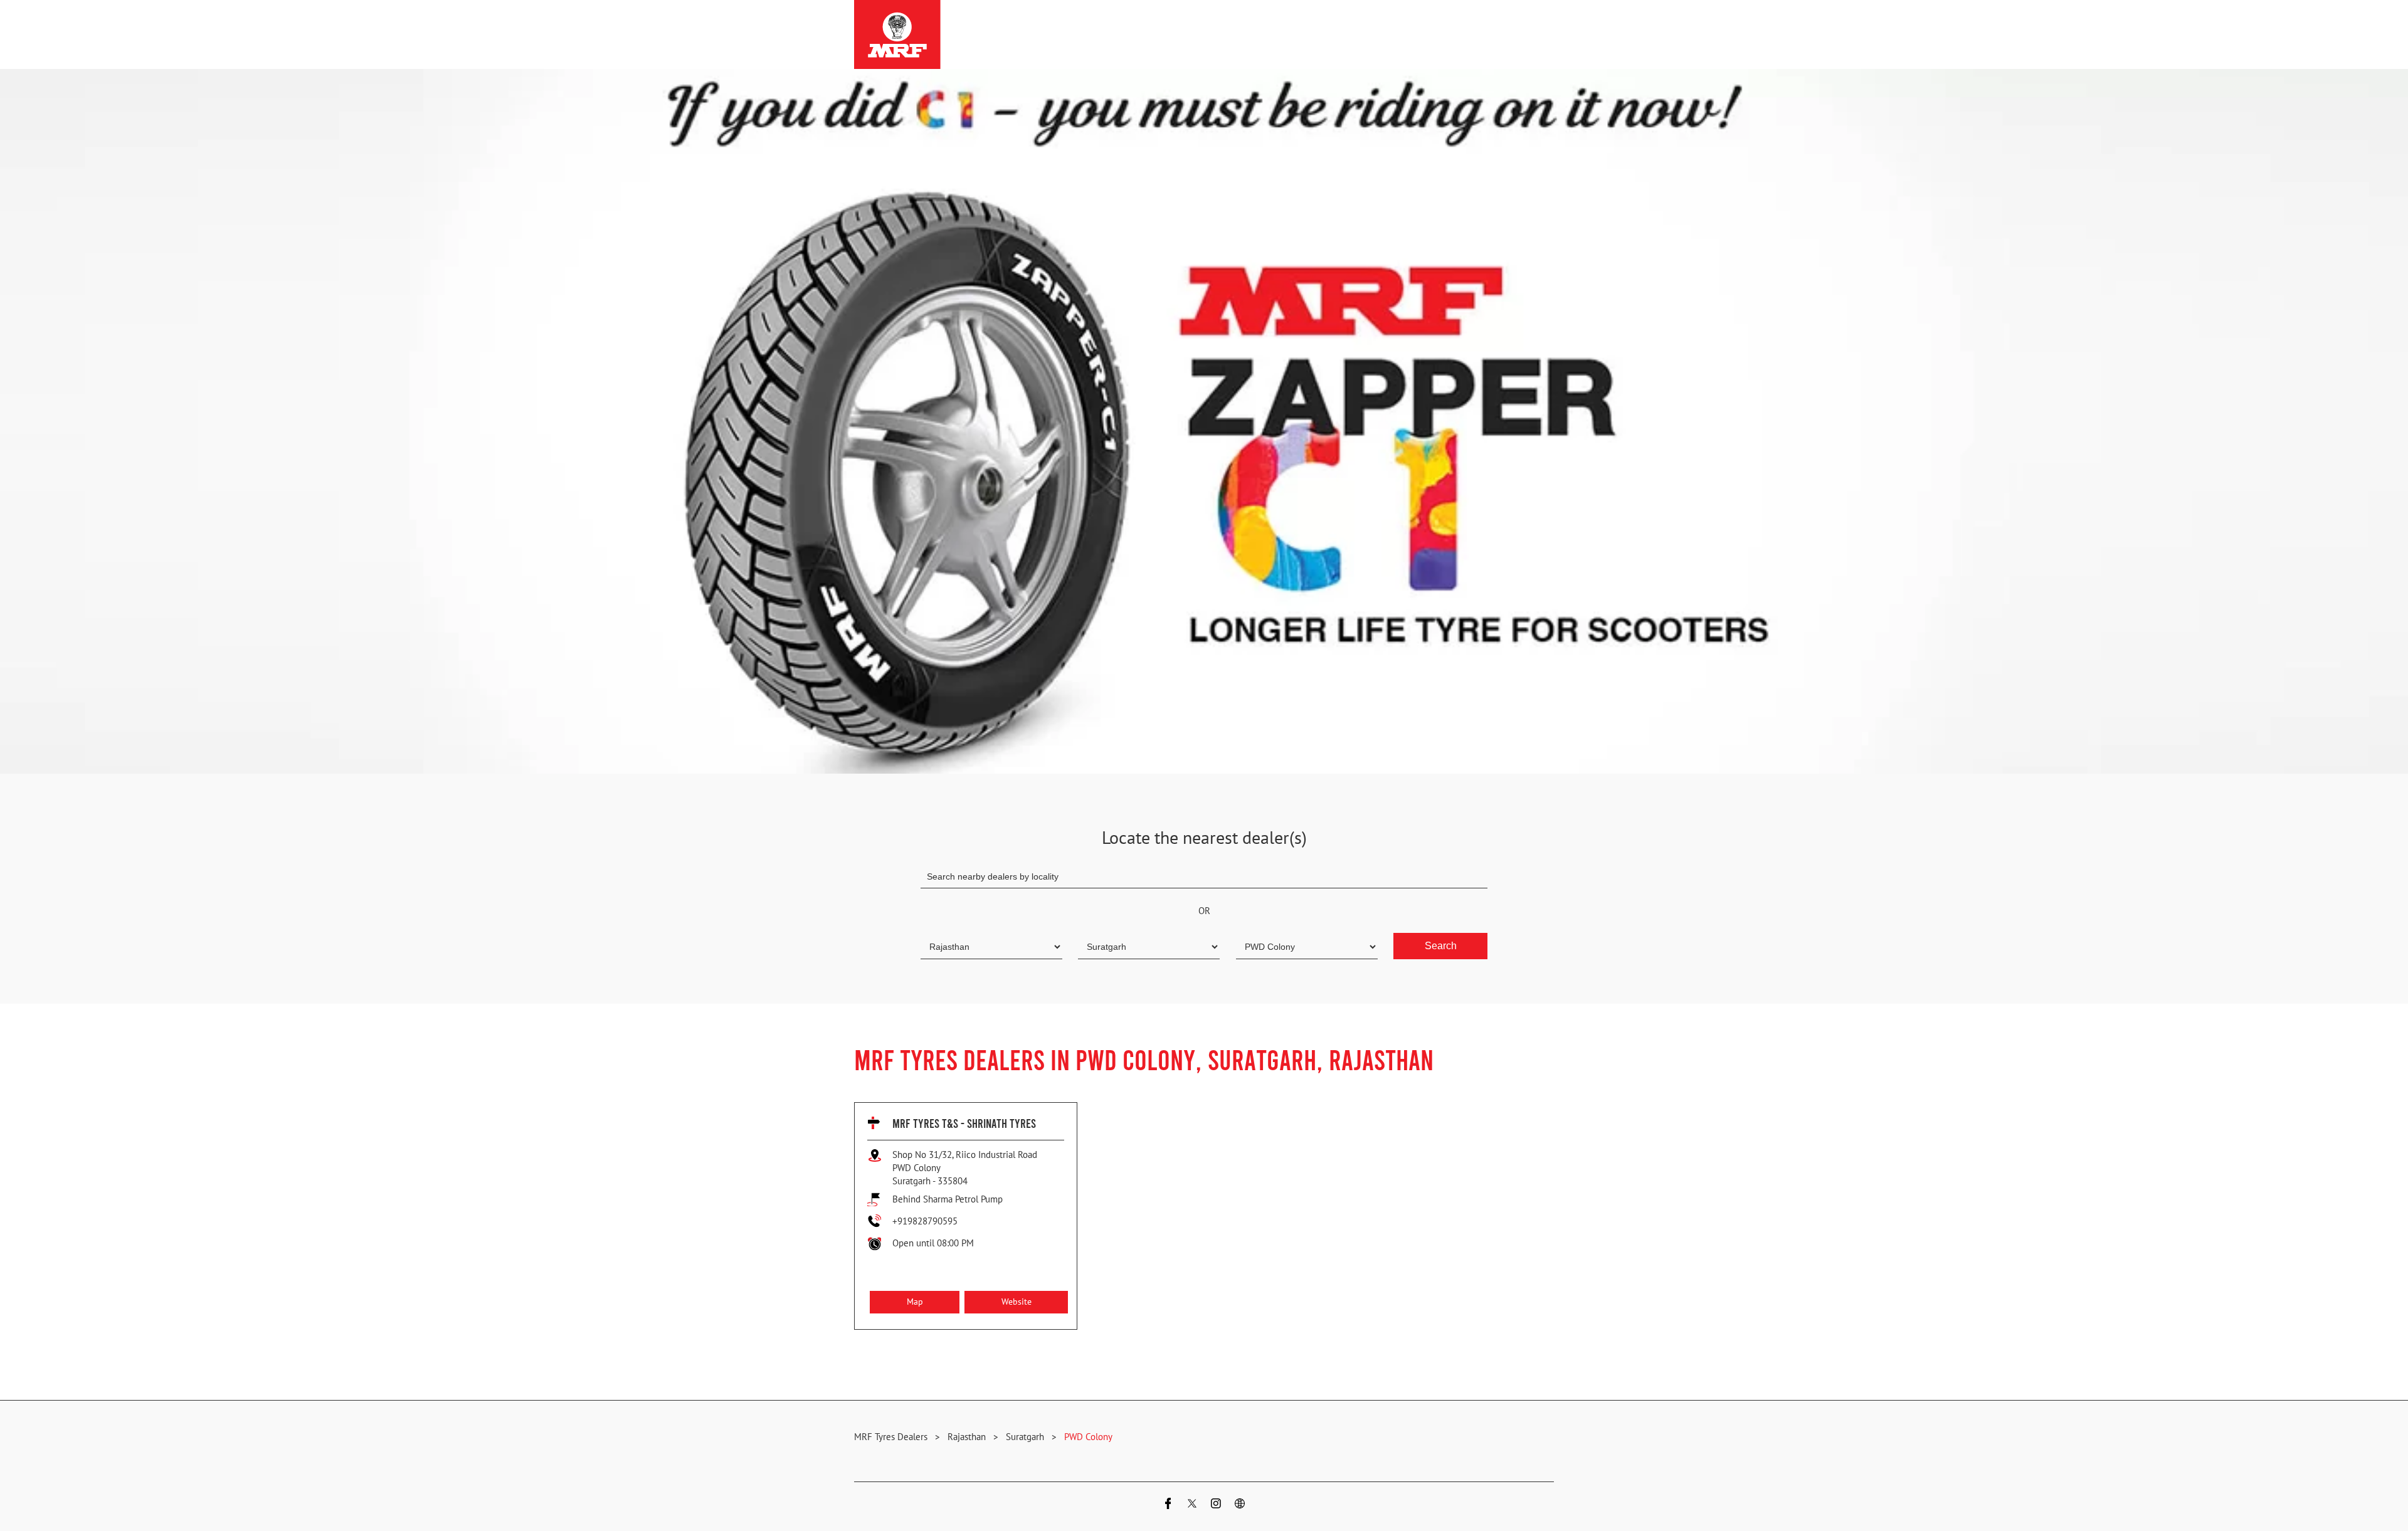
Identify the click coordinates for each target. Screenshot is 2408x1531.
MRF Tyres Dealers (892, 1437)
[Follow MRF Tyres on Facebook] (1168, 1505)
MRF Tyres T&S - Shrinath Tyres (964, 1123)
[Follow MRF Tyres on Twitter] (1192, 1505)
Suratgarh (1025, 1437)
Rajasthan (967, 1437)
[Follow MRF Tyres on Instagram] (1216, 1505)
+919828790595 (925, 1221)
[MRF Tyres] (897, 34)
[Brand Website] (1240, 1505)
